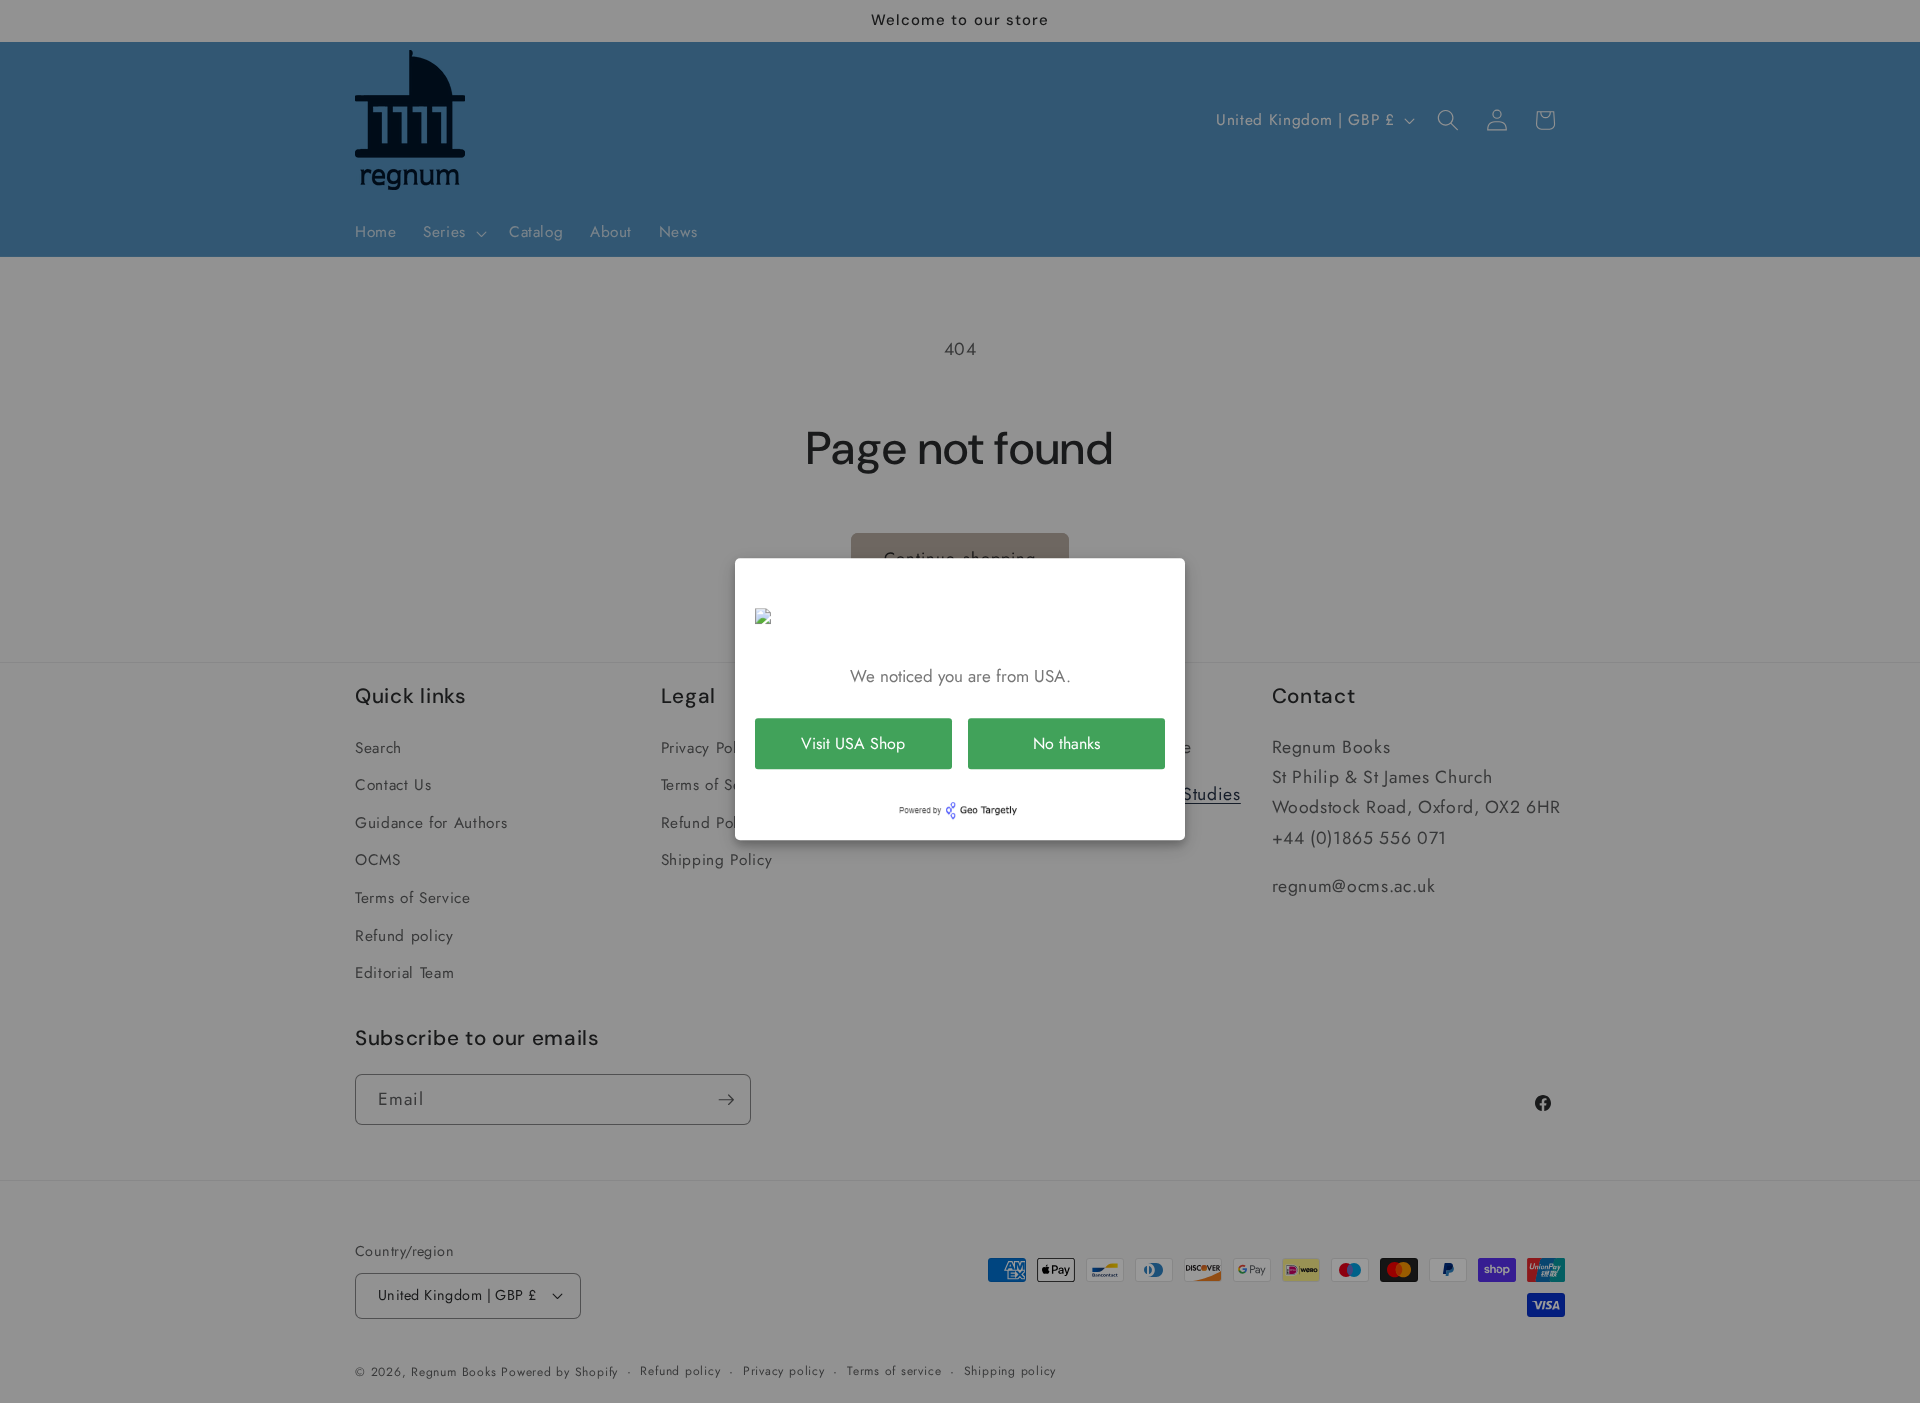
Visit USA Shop (853, 743)
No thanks (1066, 743)
